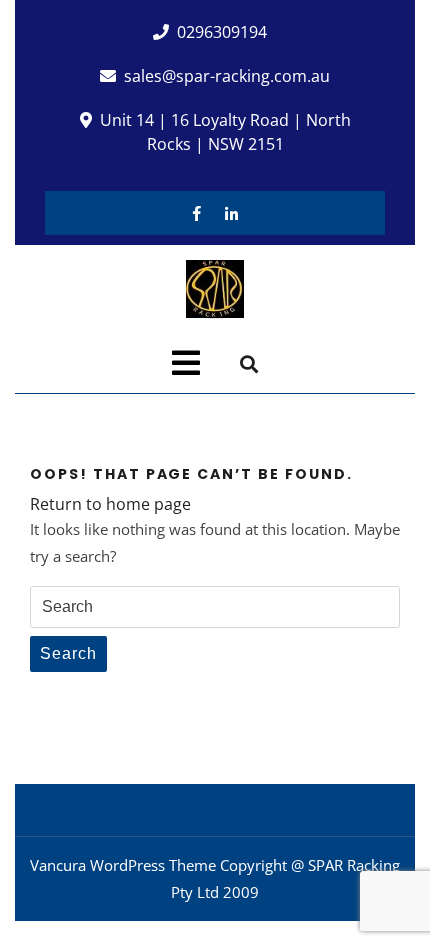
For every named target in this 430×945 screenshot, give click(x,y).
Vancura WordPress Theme (123, 865)
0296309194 (222, 32)
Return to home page (110, 504)
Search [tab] (68, 653)
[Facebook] (197, 213)
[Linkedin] (231, 213)
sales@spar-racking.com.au (227, 76)
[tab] (186, 363)
